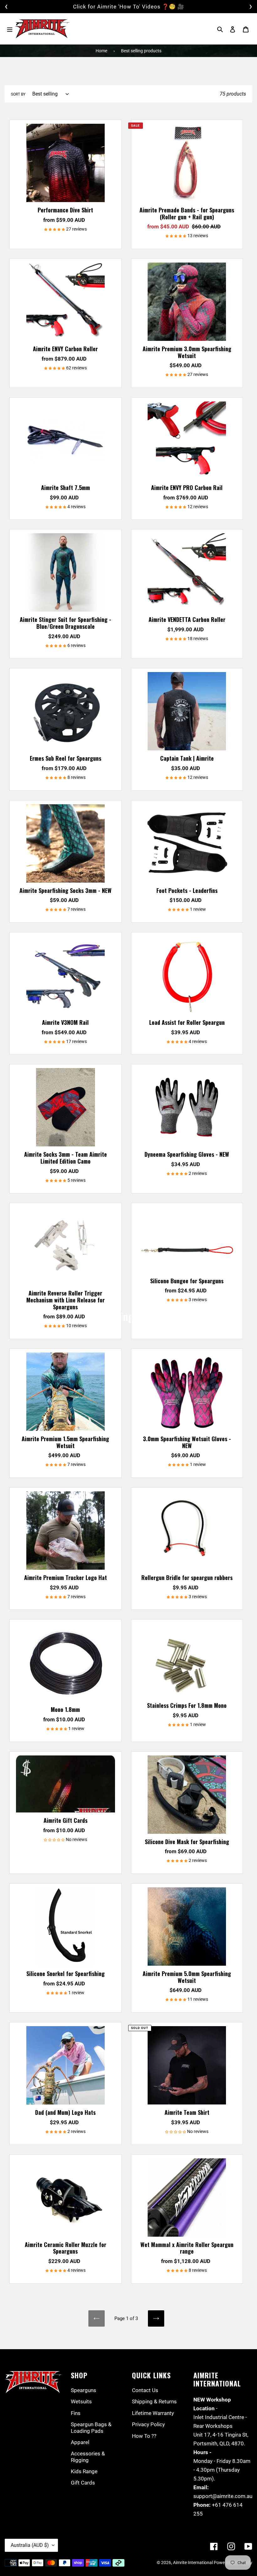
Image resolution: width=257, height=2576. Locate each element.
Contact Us (145, 2390)
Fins (76, 2413)
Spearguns (84, 2390)
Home (101, 51)
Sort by (18, 94)
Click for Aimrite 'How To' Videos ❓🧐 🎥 (129, 7)
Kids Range (84, 2471)
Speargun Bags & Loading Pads (91, 2427)
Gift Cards (83, 2483)
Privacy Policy (148, 2424)
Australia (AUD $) (30, 2545)
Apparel (80, 2442)
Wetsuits (81, 2401)
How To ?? (144, 2436)
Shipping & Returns (154, 2401)
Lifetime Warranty (153, 2413)
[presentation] (6, 7)
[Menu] (10, 29)
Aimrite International (193, 2563)
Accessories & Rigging (88, 2457)
